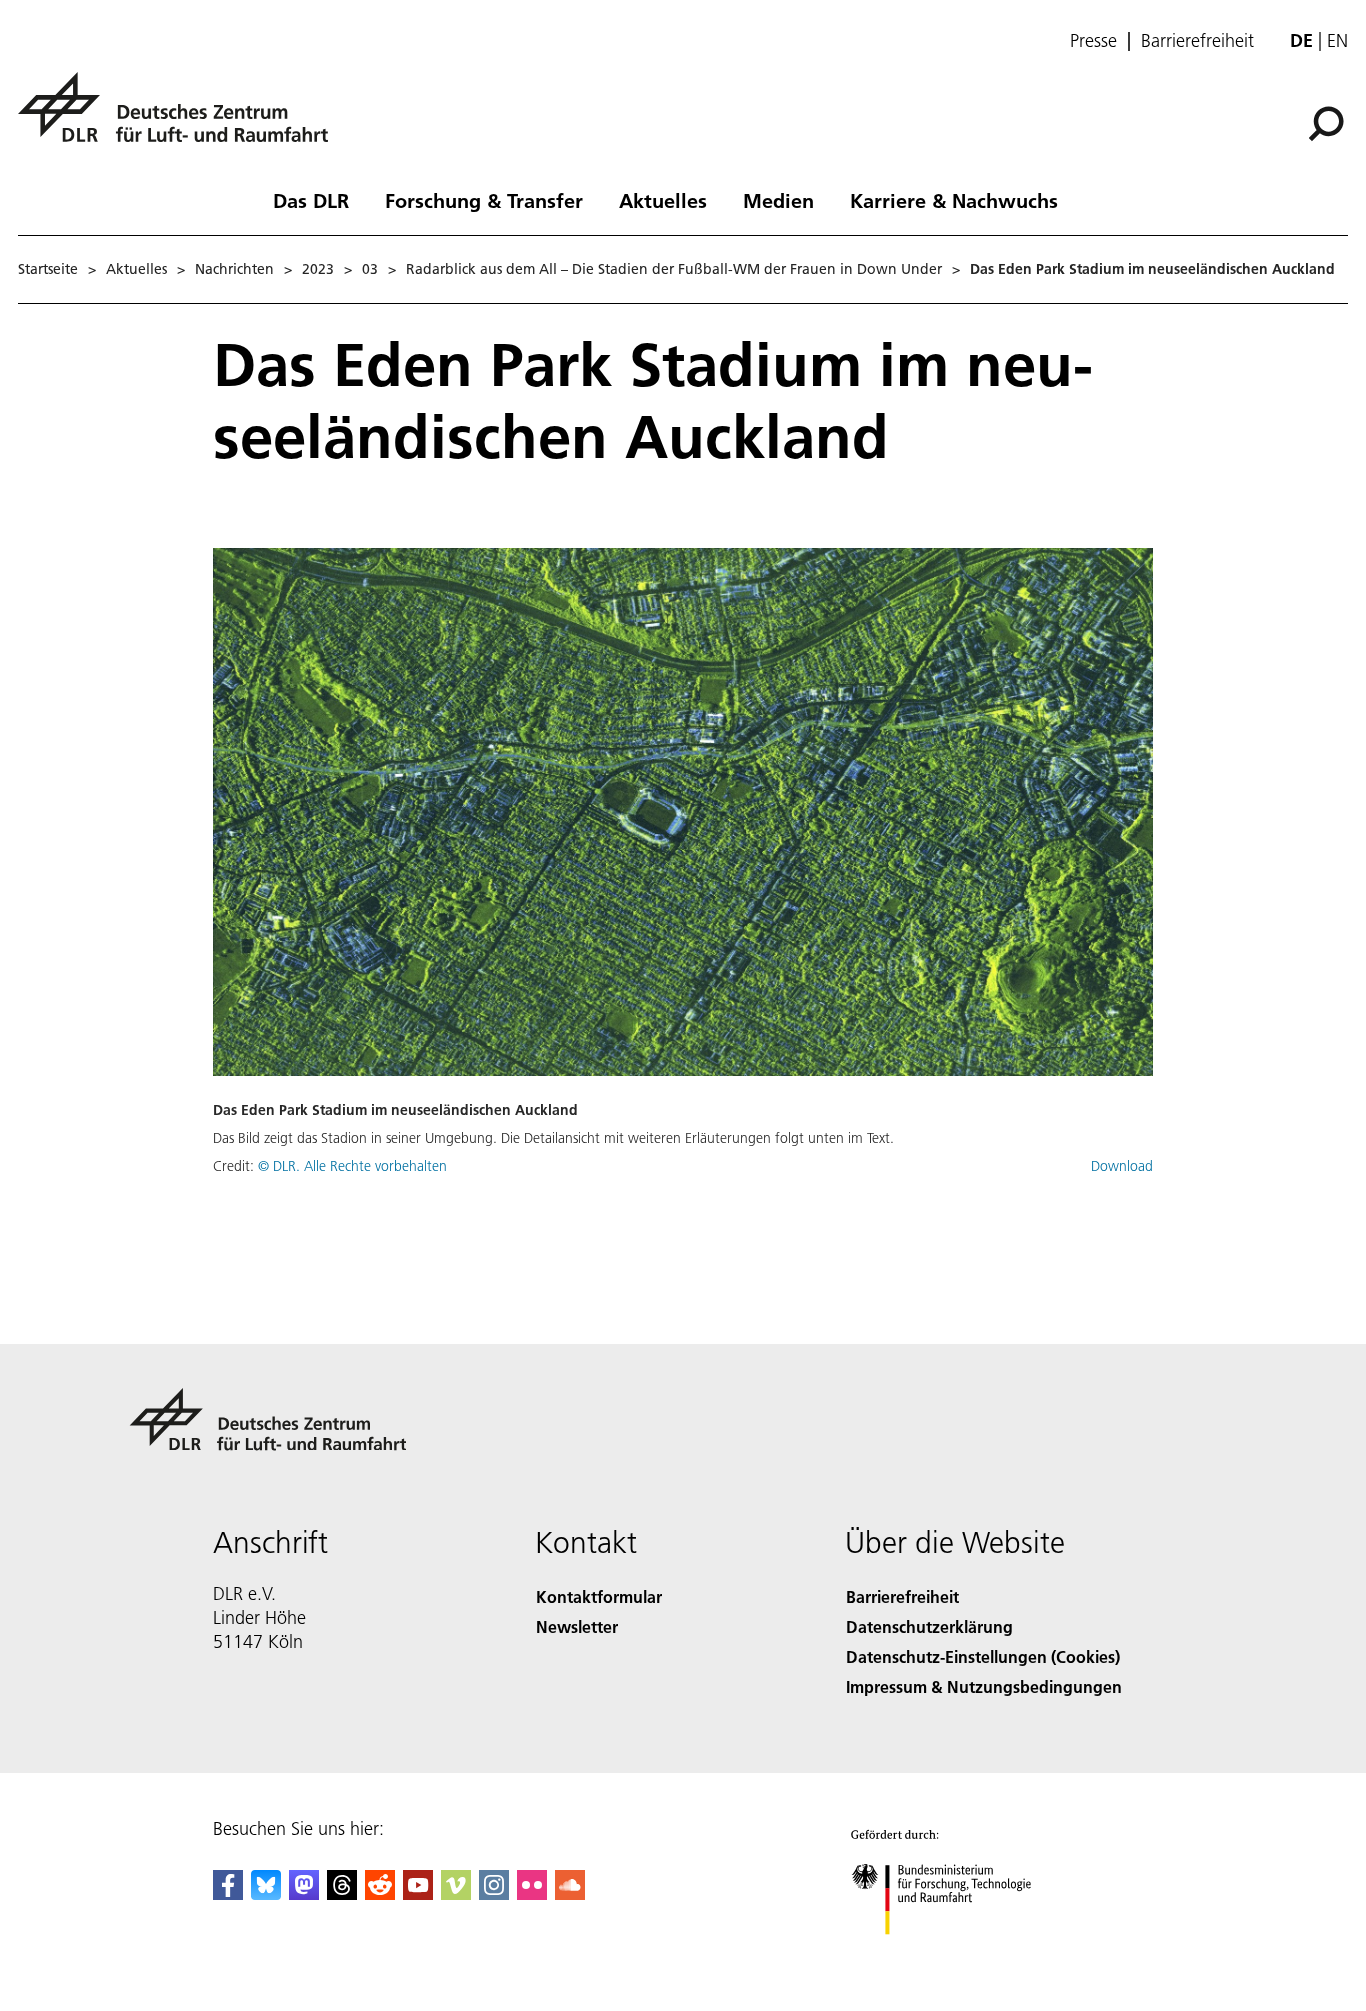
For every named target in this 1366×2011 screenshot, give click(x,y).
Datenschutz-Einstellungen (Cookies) (983, 1656)
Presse (1093, 41)
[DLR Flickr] (532, 1893)
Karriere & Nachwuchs (954, 200)
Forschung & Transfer (484, 200)
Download (1122, 1166)
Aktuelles (663, 200)
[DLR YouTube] (418, 1893)
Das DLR (311, 200)
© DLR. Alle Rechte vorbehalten (352, 1166)
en (1337, 40)
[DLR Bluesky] (266, 1893)
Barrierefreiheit (1197, 41)
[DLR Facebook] (228, 1893)
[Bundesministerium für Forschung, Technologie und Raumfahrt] (961, 1954)
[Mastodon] (304, 1893)
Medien (778, 200)
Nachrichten (234, 269)
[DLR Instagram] (494, 1893)
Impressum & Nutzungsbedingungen (984, 1686)
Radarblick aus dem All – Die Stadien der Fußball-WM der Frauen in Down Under (674, 269)
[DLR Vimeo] (456, 1893)
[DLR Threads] (342, 1893)
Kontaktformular (599, 1596)
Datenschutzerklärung (929, 1626)
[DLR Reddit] (380, 1893)
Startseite (48, 269)
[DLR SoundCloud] (570, 1893)
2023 (318, 269)
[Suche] (1328, 122)
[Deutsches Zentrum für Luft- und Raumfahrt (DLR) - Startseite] (181, 118)
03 (370, 269)
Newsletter (577, 1626)
